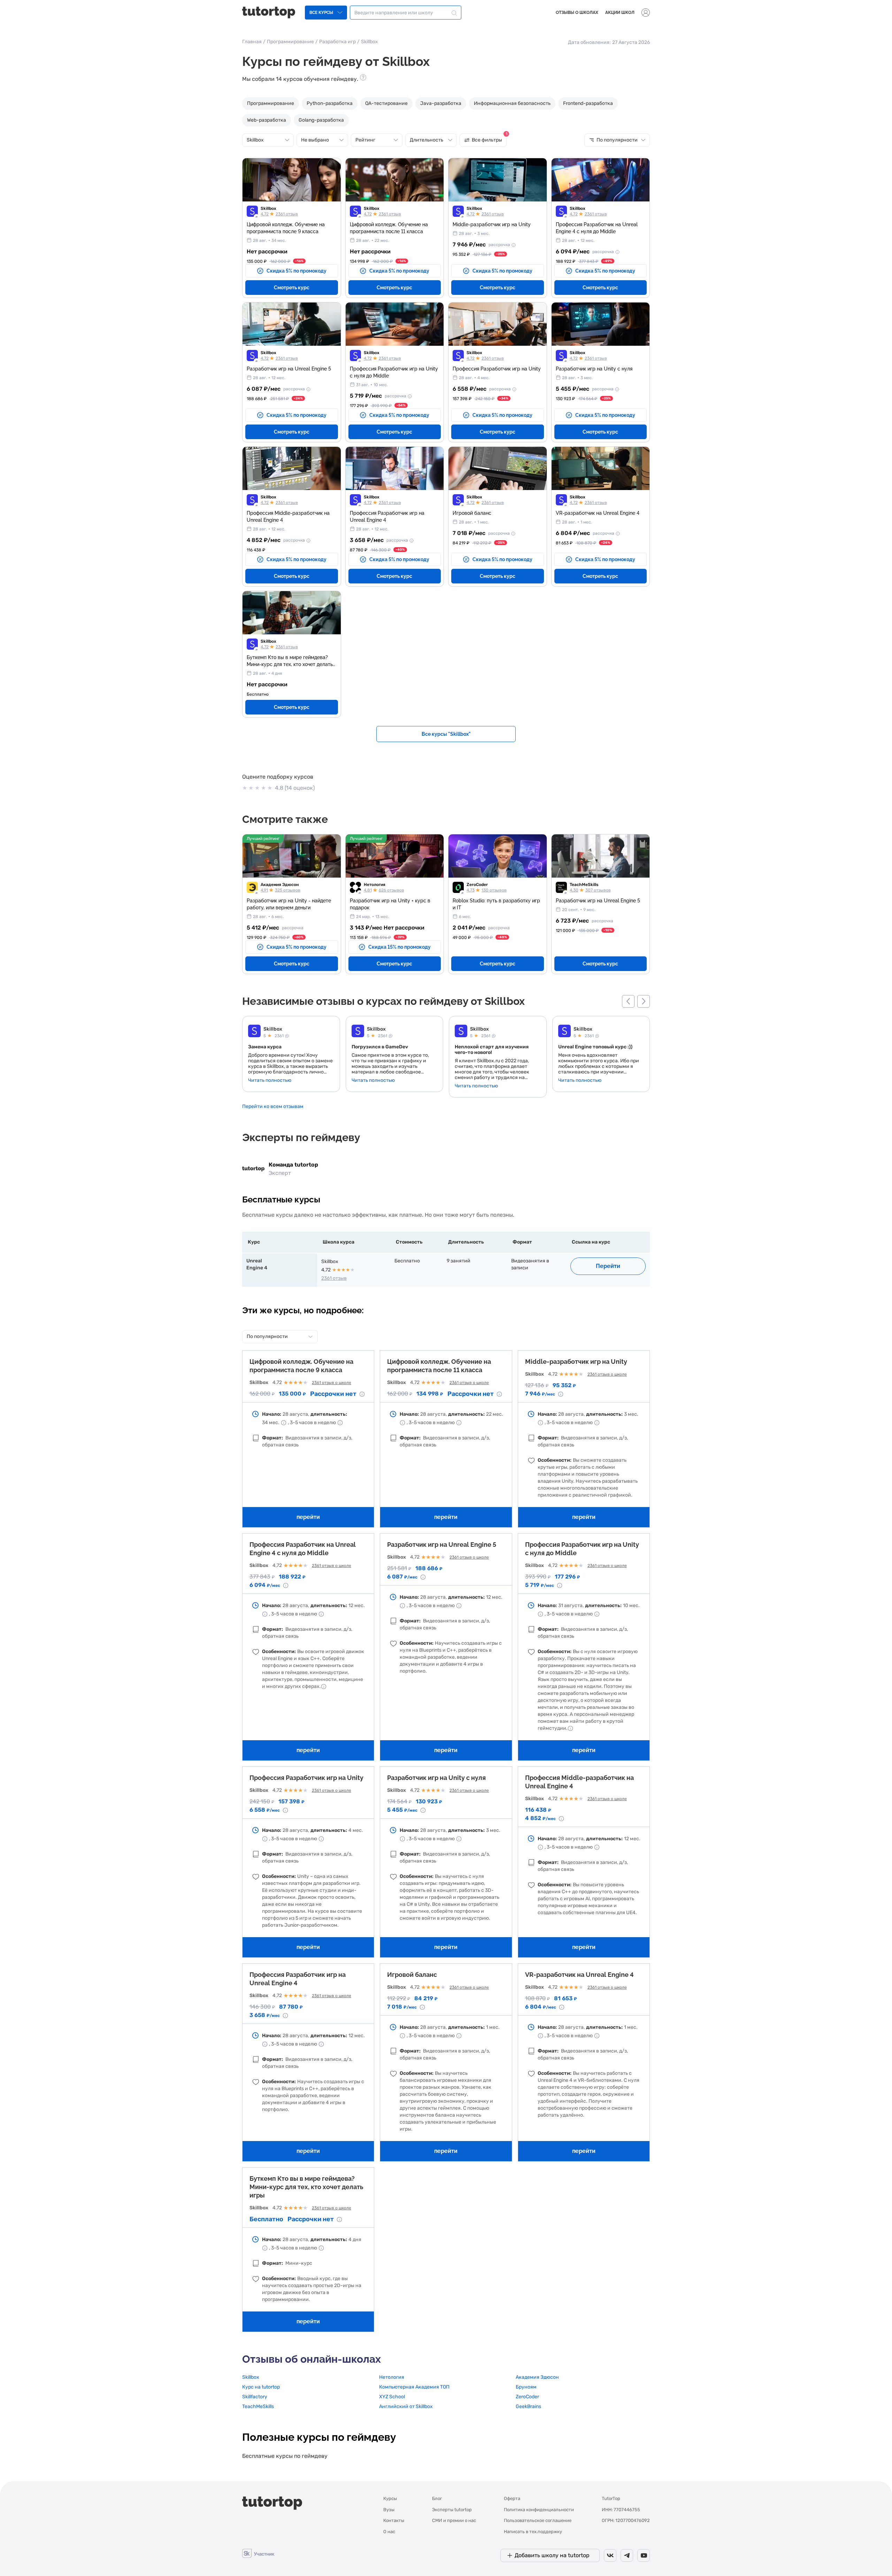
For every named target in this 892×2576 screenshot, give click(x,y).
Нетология (375, 885)
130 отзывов (494, 890)
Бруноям (526, 2387)
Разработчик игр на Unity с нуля (436, 1778)
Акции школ (620, 13)
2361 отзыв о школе (332, 1383)
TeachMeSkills (584, 885)
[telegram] (627, 2555)
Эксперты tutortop (452, 2510)
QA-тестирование (386, 103)
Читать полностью (270, 1080)
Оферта (512, 2498)
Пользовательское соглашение (538, 2520)
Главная (252, 42)
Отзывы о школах (577, 13)
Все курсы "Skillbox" (446, 734)
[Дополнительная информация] (513, 245)
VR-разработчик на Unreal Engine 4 (579, 1975)
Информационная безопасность (512, 103)
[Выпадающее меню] (646, 13)
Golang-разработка (321, 120)
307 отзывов (598, 890)
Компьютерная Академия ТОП (414, 2387)
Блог (437, 2498)
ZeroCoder (477, 885)
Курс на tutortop (261, 2387)
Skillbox (268, 208)
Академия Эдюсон (280, 885)
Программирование (290, 42)
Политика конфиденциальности (539, 2510)
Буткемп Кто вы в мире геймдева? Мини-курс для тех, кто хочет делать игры (306, 2187)
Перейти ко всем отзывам (273, 1106)
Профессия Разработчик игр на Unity (306, 1778)
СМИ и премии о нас (454, 2520)
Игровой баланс (412, 1975)
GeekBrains (528, 2406)
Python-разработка (330, 103)
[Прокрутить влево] (628, 1001)
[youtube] (644, 2555)
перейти (308, 1517)
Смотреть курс (292, 288)
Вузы (389, 2510)
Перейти (608, 1266)
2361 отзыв (287, 214)
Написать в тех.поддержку (533, 2532)
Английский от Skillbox (406, 2406)
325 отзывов (288, 890)
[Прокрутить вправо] (644, 1001)
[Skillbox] (254, 1032)
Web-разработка (267, 120)
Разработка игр (337, 42)
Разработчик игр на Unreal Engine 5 (442, 1545)
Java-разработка (441, 103)
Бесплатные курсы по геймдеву (285, 2456)
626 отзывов (391, 890)
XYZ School (392, 2397)
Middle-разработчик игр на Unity (576, 1362)
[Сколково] (258, 2553)
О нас (389, 2532)
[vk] (610, 2555)
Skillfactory (255, 2397)
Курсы (390, 2498)
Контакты (394, 2520)
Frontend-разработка (588, 103)
